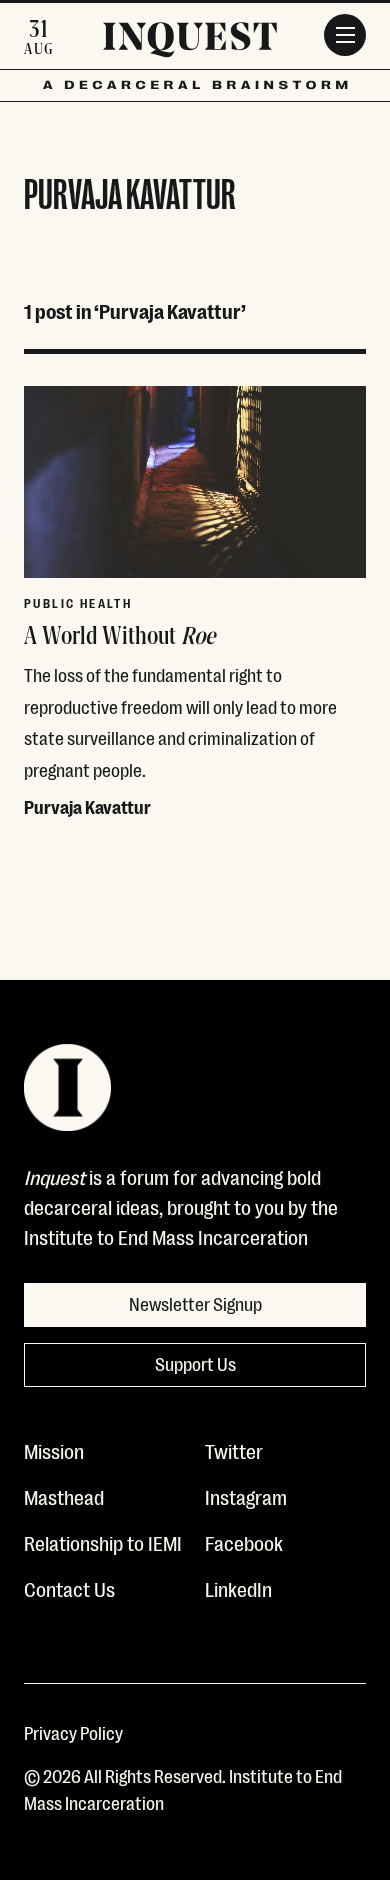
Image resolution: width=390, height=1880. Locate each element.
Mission (54, 1450)
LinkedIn (238, 1588)
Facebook (244, 1542)
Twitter (234, 1450)
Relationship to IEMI (103, 1542)
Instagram (246, 1496)
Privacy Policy (73, 1732)
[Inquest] (190, 43)
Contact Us (69, 1588)
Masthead (64, 1496)
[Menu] (345, 35)
